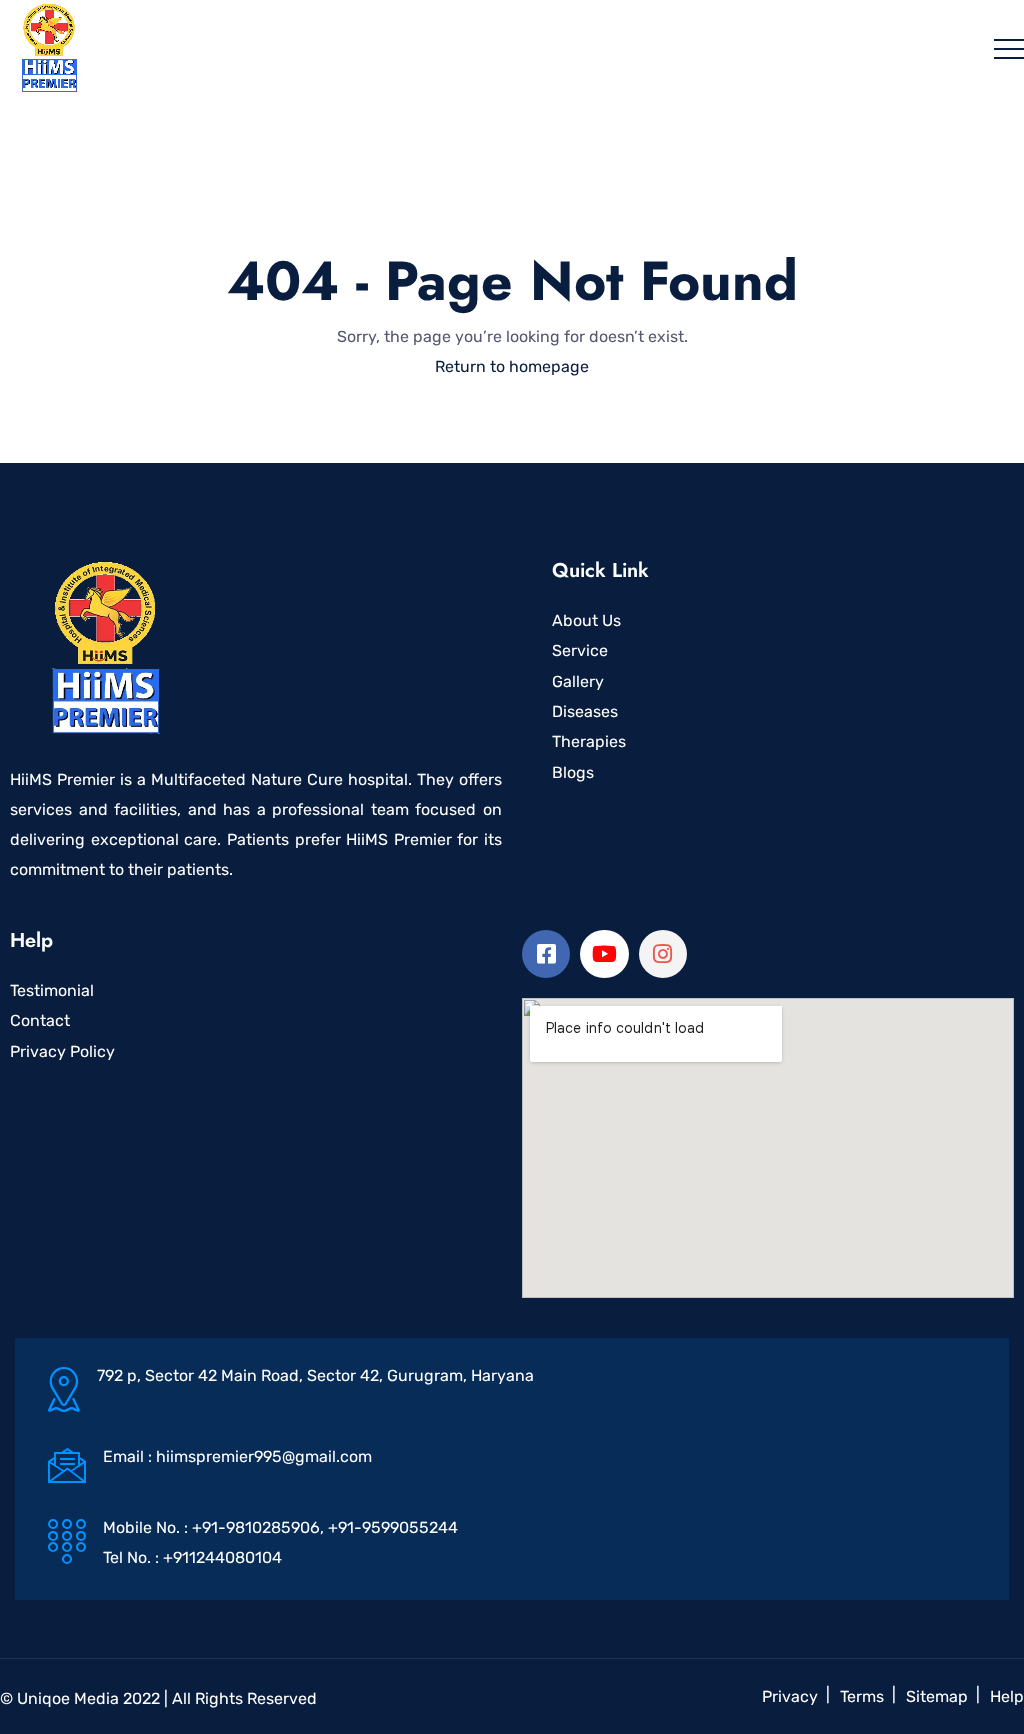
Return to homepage (512, 366)
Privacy (790, 1696)
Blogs (573, 772)
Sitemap (937, 1696)
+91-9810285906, (260, 1527)
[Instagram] (663, 954)
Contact (40, 1020)
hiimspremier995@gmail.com (264, 1456)
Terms (862, 1696)
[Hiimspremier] (51, 47)
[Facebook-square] (546, 954)
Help (1007, 1696)
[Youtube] (604, 954)
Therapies (589, 741)
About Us (586, 620)
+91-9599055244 (393, 1527)
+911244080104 (222, 1557)
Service (580, 650)
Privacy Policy (62, 1051)
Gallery (578, 681)
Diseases (585, 711)
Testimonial (52, 990)
